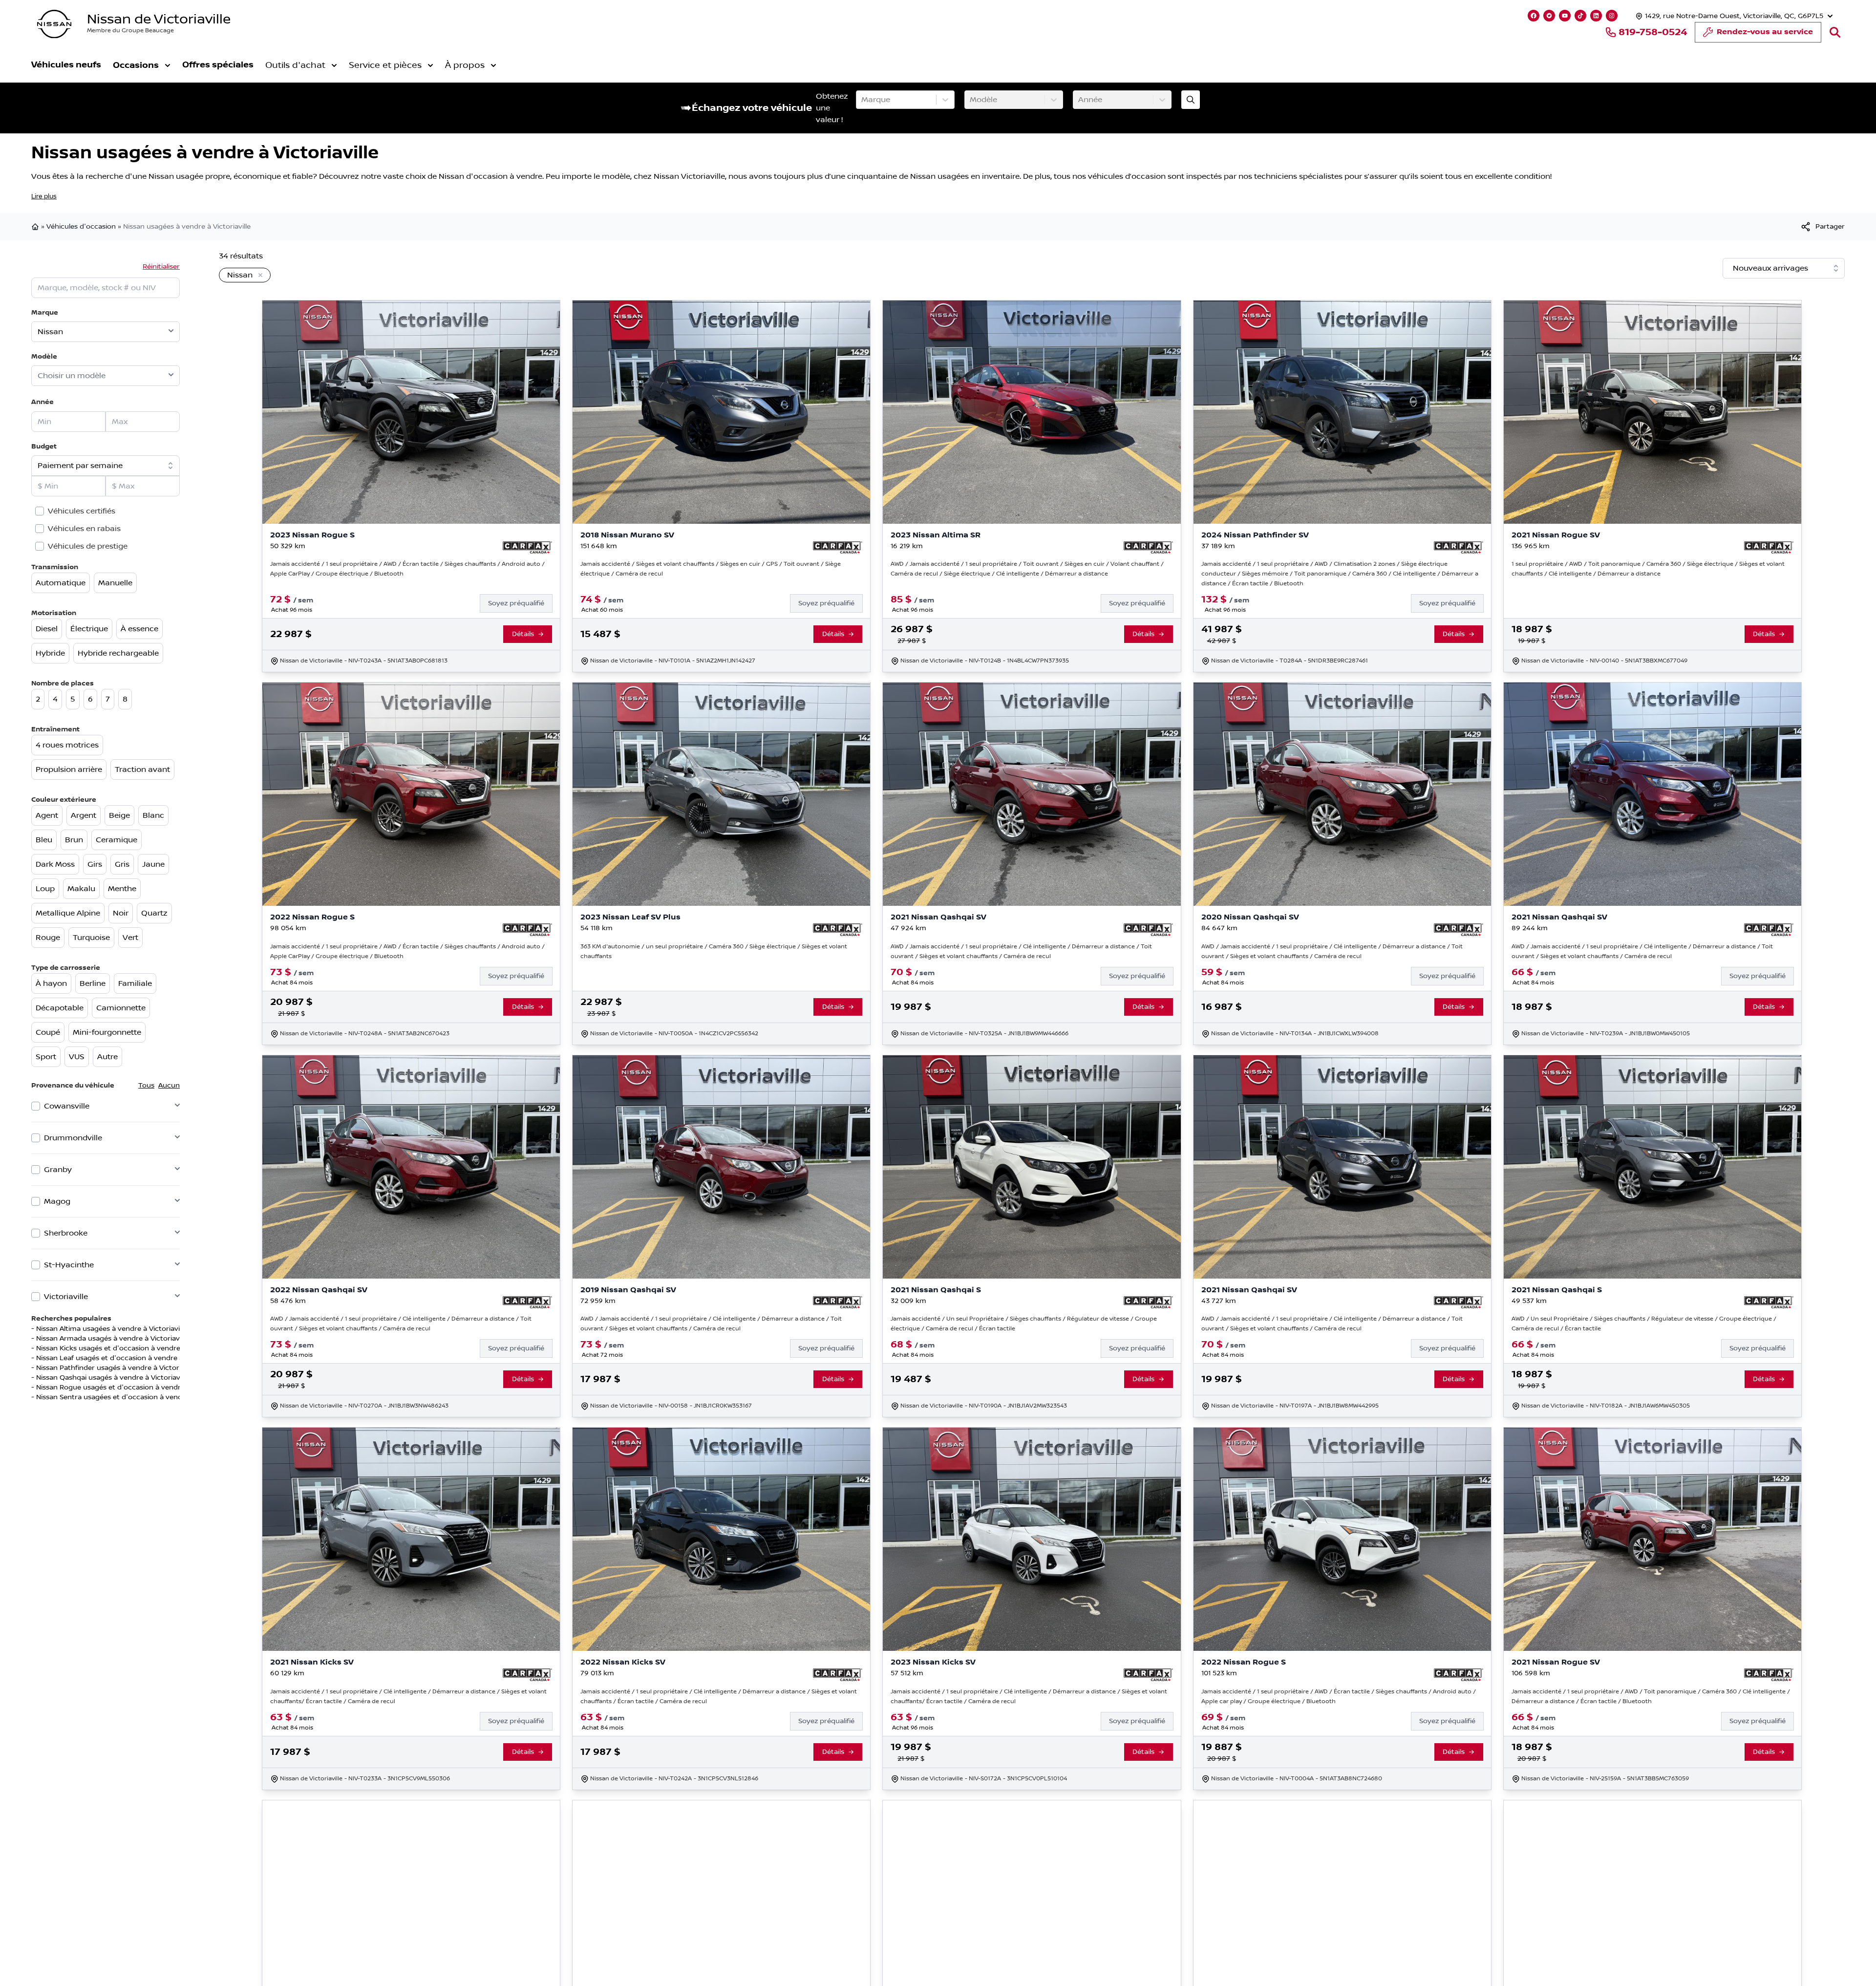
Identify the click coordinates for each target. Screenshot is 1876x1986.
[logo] (54, 24)
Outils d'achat (295, 65)
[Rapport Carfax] (527, 548)
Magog (57, 1201)
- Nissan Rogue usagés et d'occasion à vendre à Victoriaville (131, 1388)
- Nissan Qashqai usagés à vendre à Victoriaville (110, 1378)
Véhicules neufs (66, 65)
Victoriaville (66, 1297)
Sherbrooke (66, 1233)
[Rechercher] (1835, 32)
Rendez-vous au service (1765, 32)
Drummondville (73, 1138)
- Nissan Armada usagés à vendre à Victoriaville (110, 1339)
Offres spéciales (218, 65)
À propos (465, 65)
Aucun (169, 1086)
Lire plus (44, 196)
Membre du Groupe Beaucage (130, 31)
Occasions (136, 65)
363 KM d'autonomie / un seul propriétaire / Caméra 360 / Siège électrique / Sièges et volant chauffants (714, 951)
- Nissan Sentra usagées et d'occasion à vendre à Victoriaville (133, 1397)
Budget (44, 446)
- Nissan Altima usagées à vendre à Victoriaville (109, 1329)
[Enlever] (258, 276)
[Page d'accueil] (36, 227)
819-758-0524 (1653, 32)
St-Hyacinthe (69, 1265)
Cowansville (67, 1106)
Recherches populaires (71, 1318)
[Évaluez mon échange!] (1191, 100)
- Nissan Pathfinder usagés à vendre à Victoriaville (114, 1368)
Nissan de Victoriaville (159, 19)
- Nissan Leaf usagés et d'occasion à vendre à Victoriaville (127, 1358)
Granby (58, 1170)
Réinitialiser (161, 267)
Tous (146, 1086)
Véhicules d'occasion (81, 227)
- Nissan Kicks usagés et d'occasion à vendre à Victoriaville (128, 1348)
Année (43, 402)
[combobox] (862, 100)
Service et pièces (385, 65)
